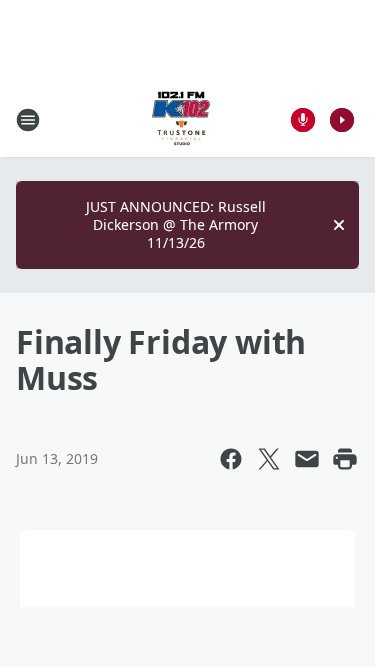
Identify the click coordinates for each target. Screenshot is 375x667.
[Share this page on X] (269, 459)
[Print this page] (345, 459)
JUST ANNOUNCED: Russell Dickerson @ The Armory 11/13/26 (176, 224)
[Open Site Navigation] (28, 120)
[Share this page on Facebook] (231, 459)
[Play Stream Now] (342, 120)
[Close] (339, 225)
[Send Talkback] (303, 120)
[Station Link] (181, 119)
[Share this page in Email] (307, 459)
